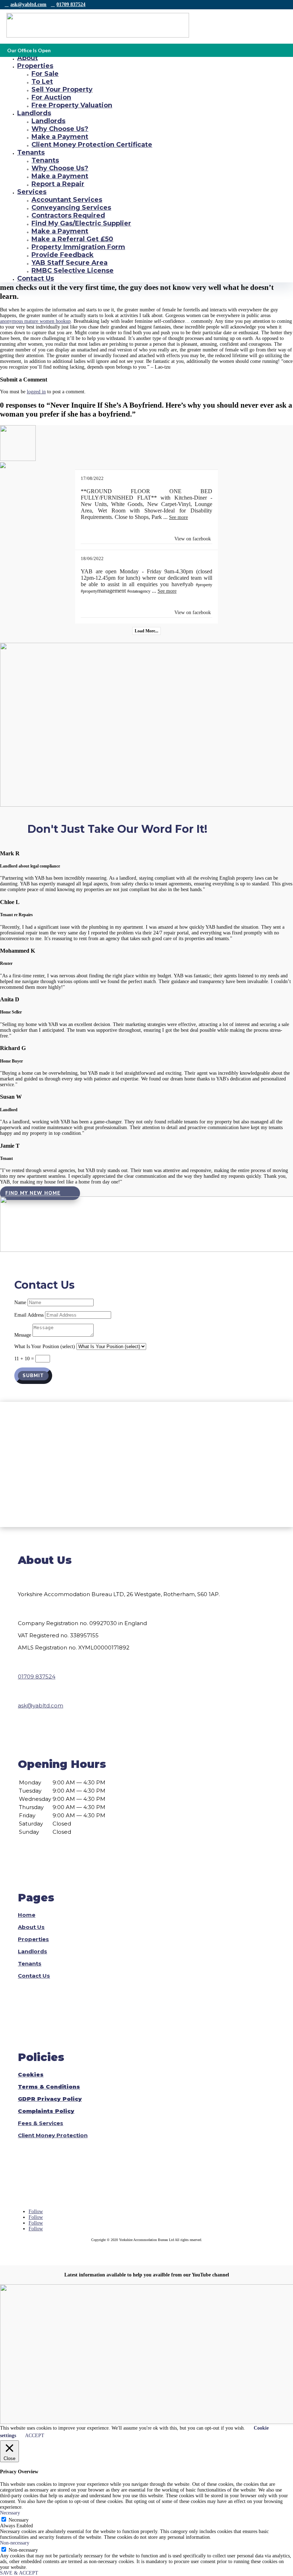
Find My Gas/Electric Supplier (81, 223)
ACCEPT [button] (35, 2436)
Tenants (31, 152)
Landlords (34, 113)
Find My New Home (33, 1193)
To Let (42, 82)
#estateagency (139, 591)
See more (178, 517)
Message (23, 1335)
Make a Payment (60, 137)
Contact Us (36, 278)
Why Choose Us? (60, 129)
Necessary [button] (10, 2513)
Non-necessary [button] (15, 2543)
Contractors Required (68, 215)
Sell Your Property (62, 89)
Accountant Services (67, 200)
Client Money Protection (53, 2135)
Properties (35, 66)
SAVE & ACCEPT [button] (19, 2573)
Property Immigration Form (78, 247)
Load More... (146, 631)
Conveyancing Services (71, 208)
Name (20, 1302)
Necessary (19, 2520)
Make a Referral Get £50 (72, 239)
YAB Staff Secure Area (69, 263)
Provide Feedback (63, 255)
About (28, 58)
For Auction (51, 97)
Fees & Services (41, 2123)
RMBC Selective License (73, 271)
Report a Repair (58, 184)
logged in (36, 392)
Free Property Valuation (72, 105)
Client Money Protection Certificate (92, 145)
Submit (33, 1376)
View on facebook (193, 539)
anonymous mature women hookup (35, 321)
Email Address (29, 1315)
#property (204, 585)
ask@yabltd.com (28, 4)
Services (32, 192)
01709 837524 (71, 4)
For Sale (45, 74)
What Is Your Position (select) (45, 1347)
